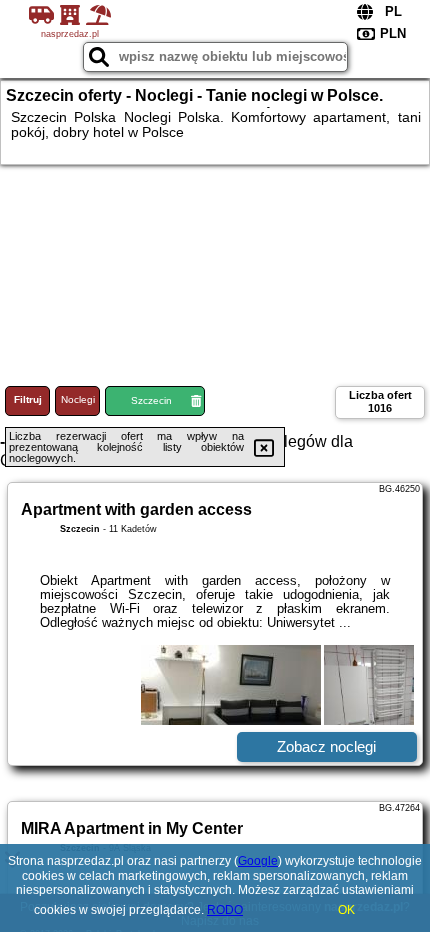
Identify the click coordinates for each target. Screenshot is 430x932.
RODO (225, 910)
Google (258, 861)
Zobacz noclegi (326, 746)
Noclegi (78, 399)
